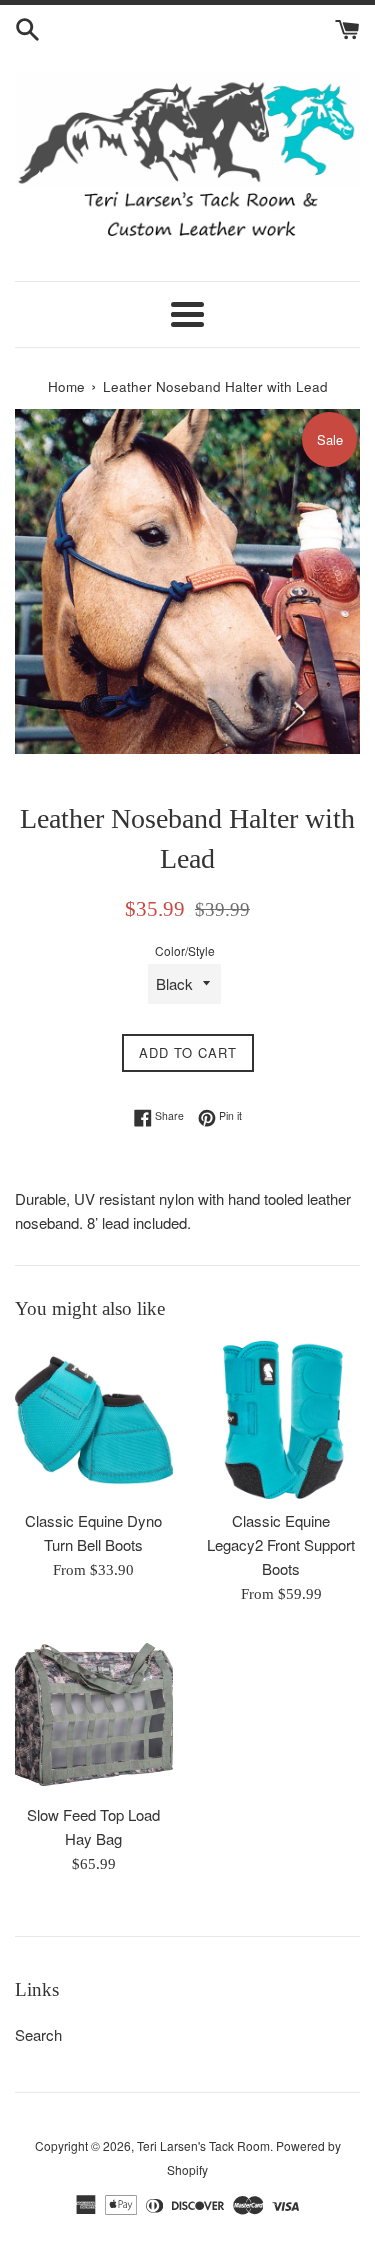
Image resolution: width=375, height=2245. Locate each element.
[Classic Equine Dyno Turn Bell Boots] (94, 1420)
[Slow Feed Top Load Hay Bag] (94, 1715)
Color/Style (185, 950)
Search (38, 2034)
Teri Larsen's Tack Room (203, 2145)
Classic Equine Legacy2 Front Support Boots (281, 1544)
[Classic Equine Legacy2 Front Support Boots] (282, 1420)
